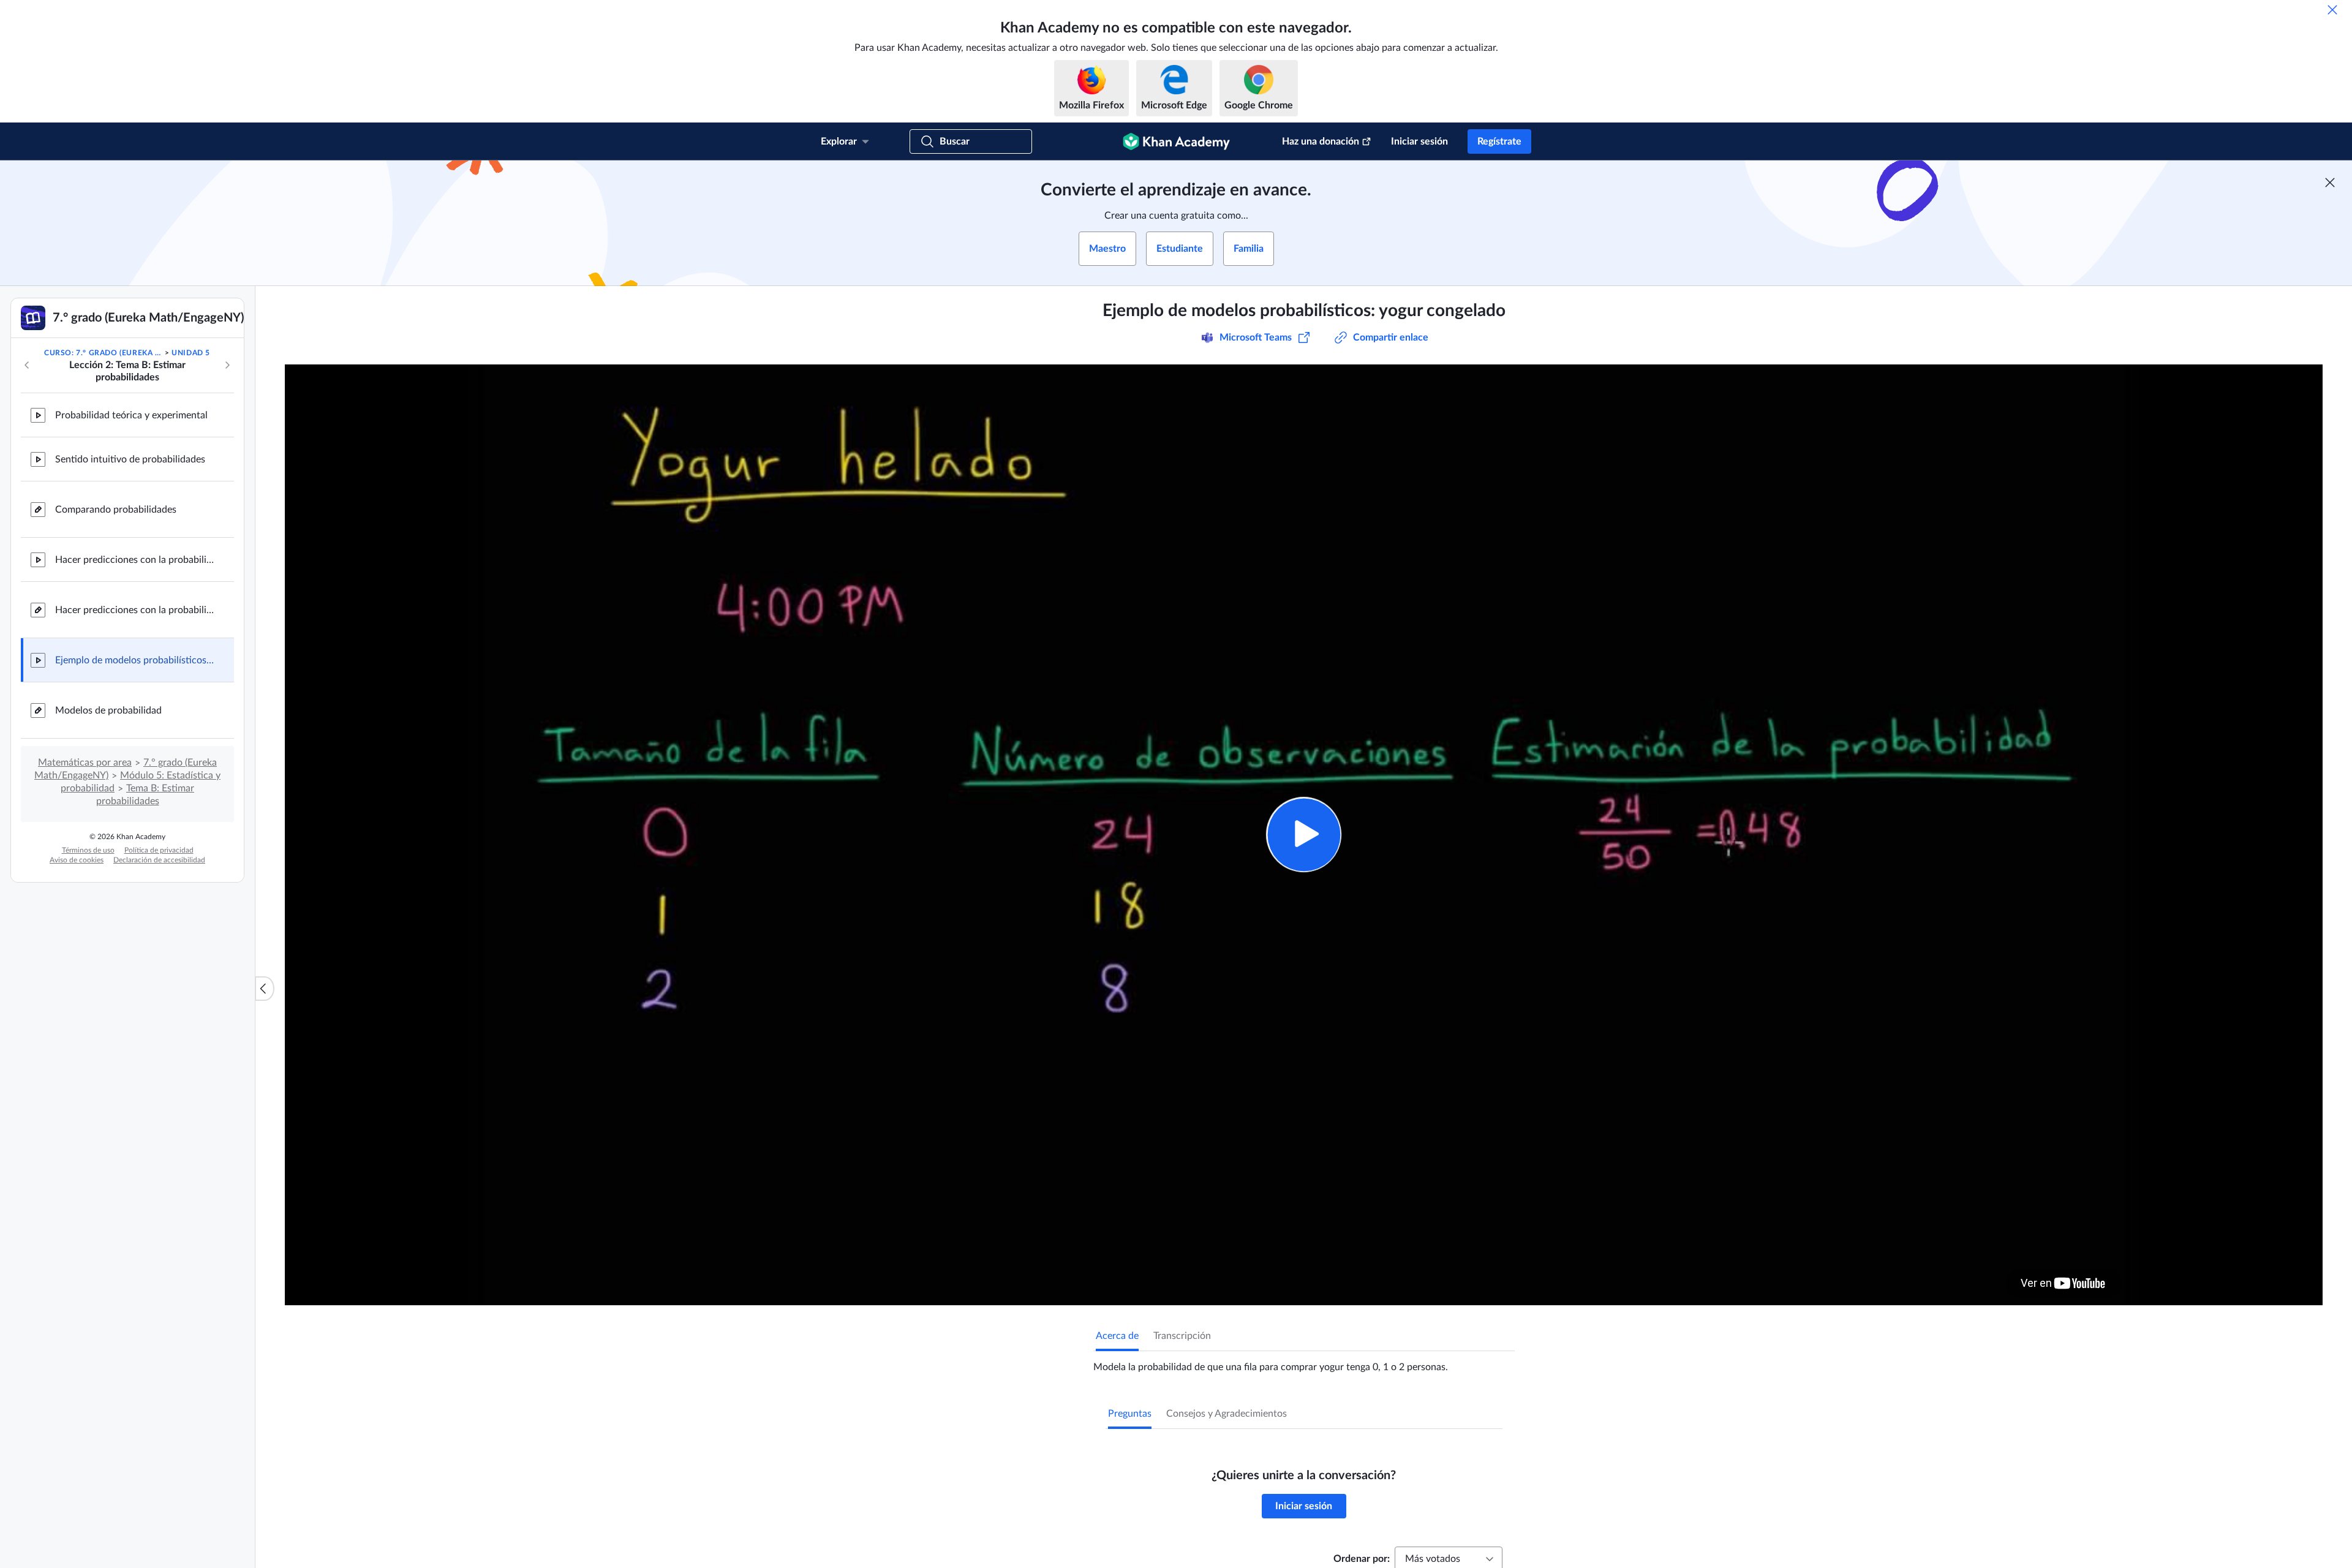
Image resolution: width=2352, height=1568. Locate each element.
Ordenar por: (1362, 1559)
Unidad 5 (191, 353)
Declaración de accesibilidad (159, 860)
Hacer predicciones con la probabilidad (135, 560)
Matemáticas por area (85, 763)
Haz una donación (1321, 141)
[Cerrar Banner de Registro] (2330, 183)
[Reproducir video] (1304, 835)
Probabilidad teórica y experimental (131, 415)
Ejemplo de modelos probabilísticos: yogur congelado (135, 660)
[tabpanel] (1304, 1362)
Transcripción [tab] (1182, 1336)
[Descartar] (2332, 10)
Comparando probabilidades (116, 510)
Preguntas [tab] (1130, 1414)
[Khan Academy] (1176, 141)
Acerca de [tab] (1117, 1336)
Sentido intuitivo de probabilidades (130, 459)
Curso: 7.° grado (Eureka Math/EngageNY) (103, 353)
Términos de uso (88, 850)
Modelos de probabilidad (108, 710)
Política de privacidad (159, 850)
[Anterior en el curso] (27, 365)
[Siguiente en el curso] (227, 365)
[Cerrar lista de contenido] (265, 989)
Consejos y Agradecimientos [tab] (1227, 1414)
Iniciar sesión (1419, 141)
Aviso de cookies (77, 860)
